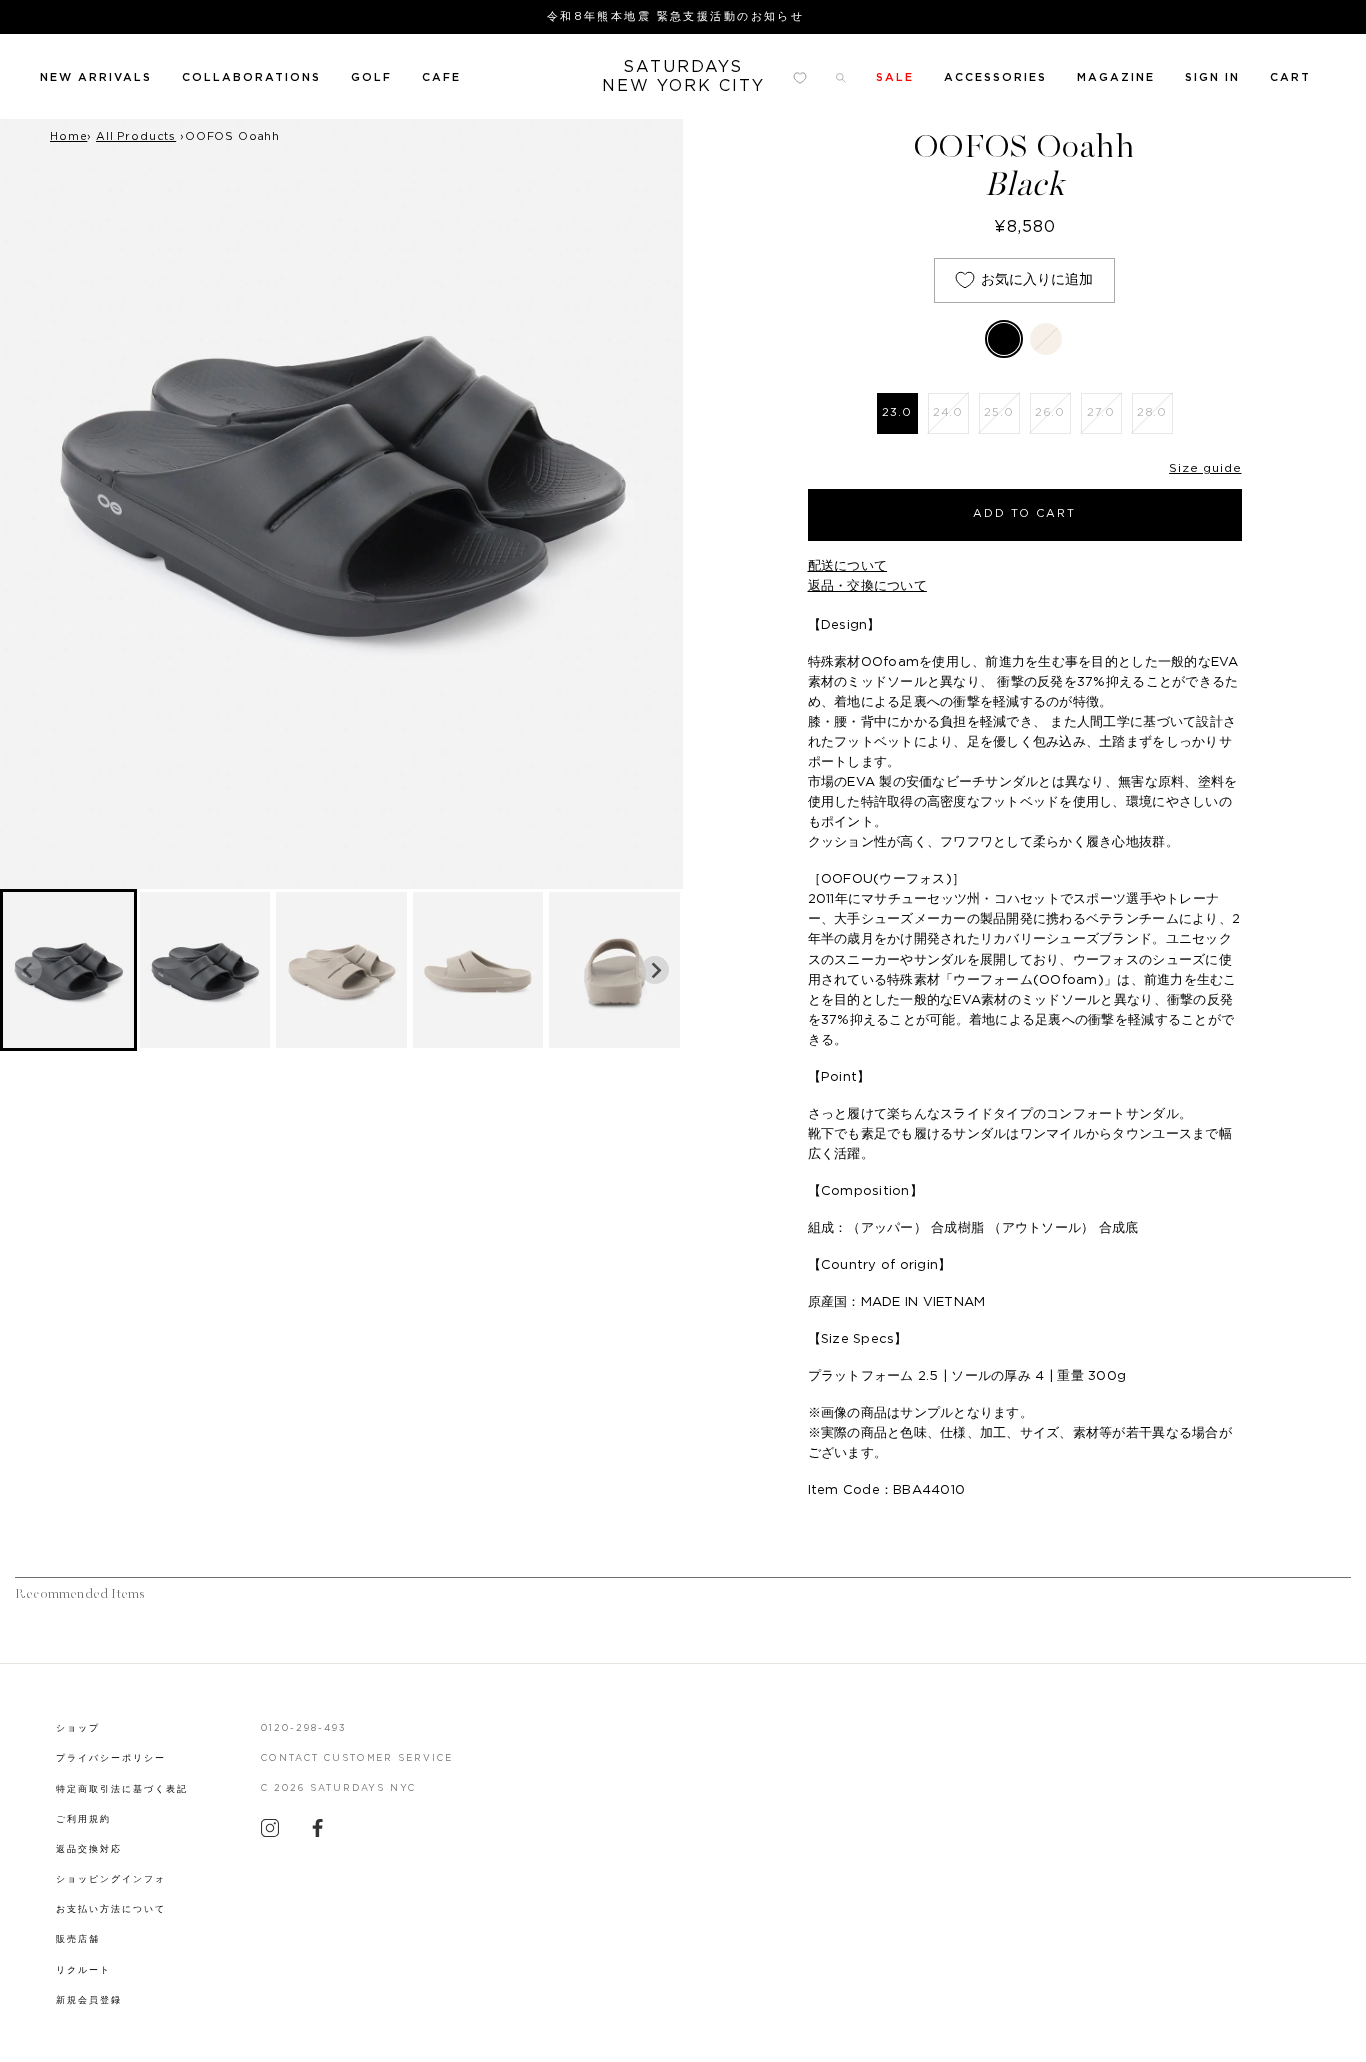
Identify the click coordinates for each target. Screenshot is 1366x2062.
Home (68, 136)
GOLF (371, 77)
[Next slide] (655, 970)
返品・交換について (867, 586)
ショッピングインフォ (111, 1879)
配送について (848, 566)
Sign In (1212, 77)
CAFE (441, 77)
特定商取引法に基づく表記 (122, 1789)
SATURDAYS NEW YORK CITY (683, 76)
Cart (1290, 77)
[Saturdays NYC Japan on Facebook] (318, 1833)
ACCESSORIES (995, 77)
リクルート (83, 1970)
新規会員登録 (89, 2000)
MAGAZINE (1116, 77)
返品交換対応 (89, 1849)
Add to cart (1024, 513)
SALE (895, 77)
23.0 (896, 412)
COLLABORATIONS (251, 77)
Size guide (1205, 468)
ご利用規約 (83, 1819)
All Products (136, 136)
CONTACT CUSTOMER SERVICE (357, 1758)
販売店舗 (78, 1939)
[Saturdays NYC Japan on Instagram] (270, 1833)
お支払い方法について (111, 1909)
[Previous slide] (28, 970)
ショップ (78, 1728)
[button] (68, 970)
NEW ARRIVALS (96, 77)
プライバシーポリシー (111, 1758)
